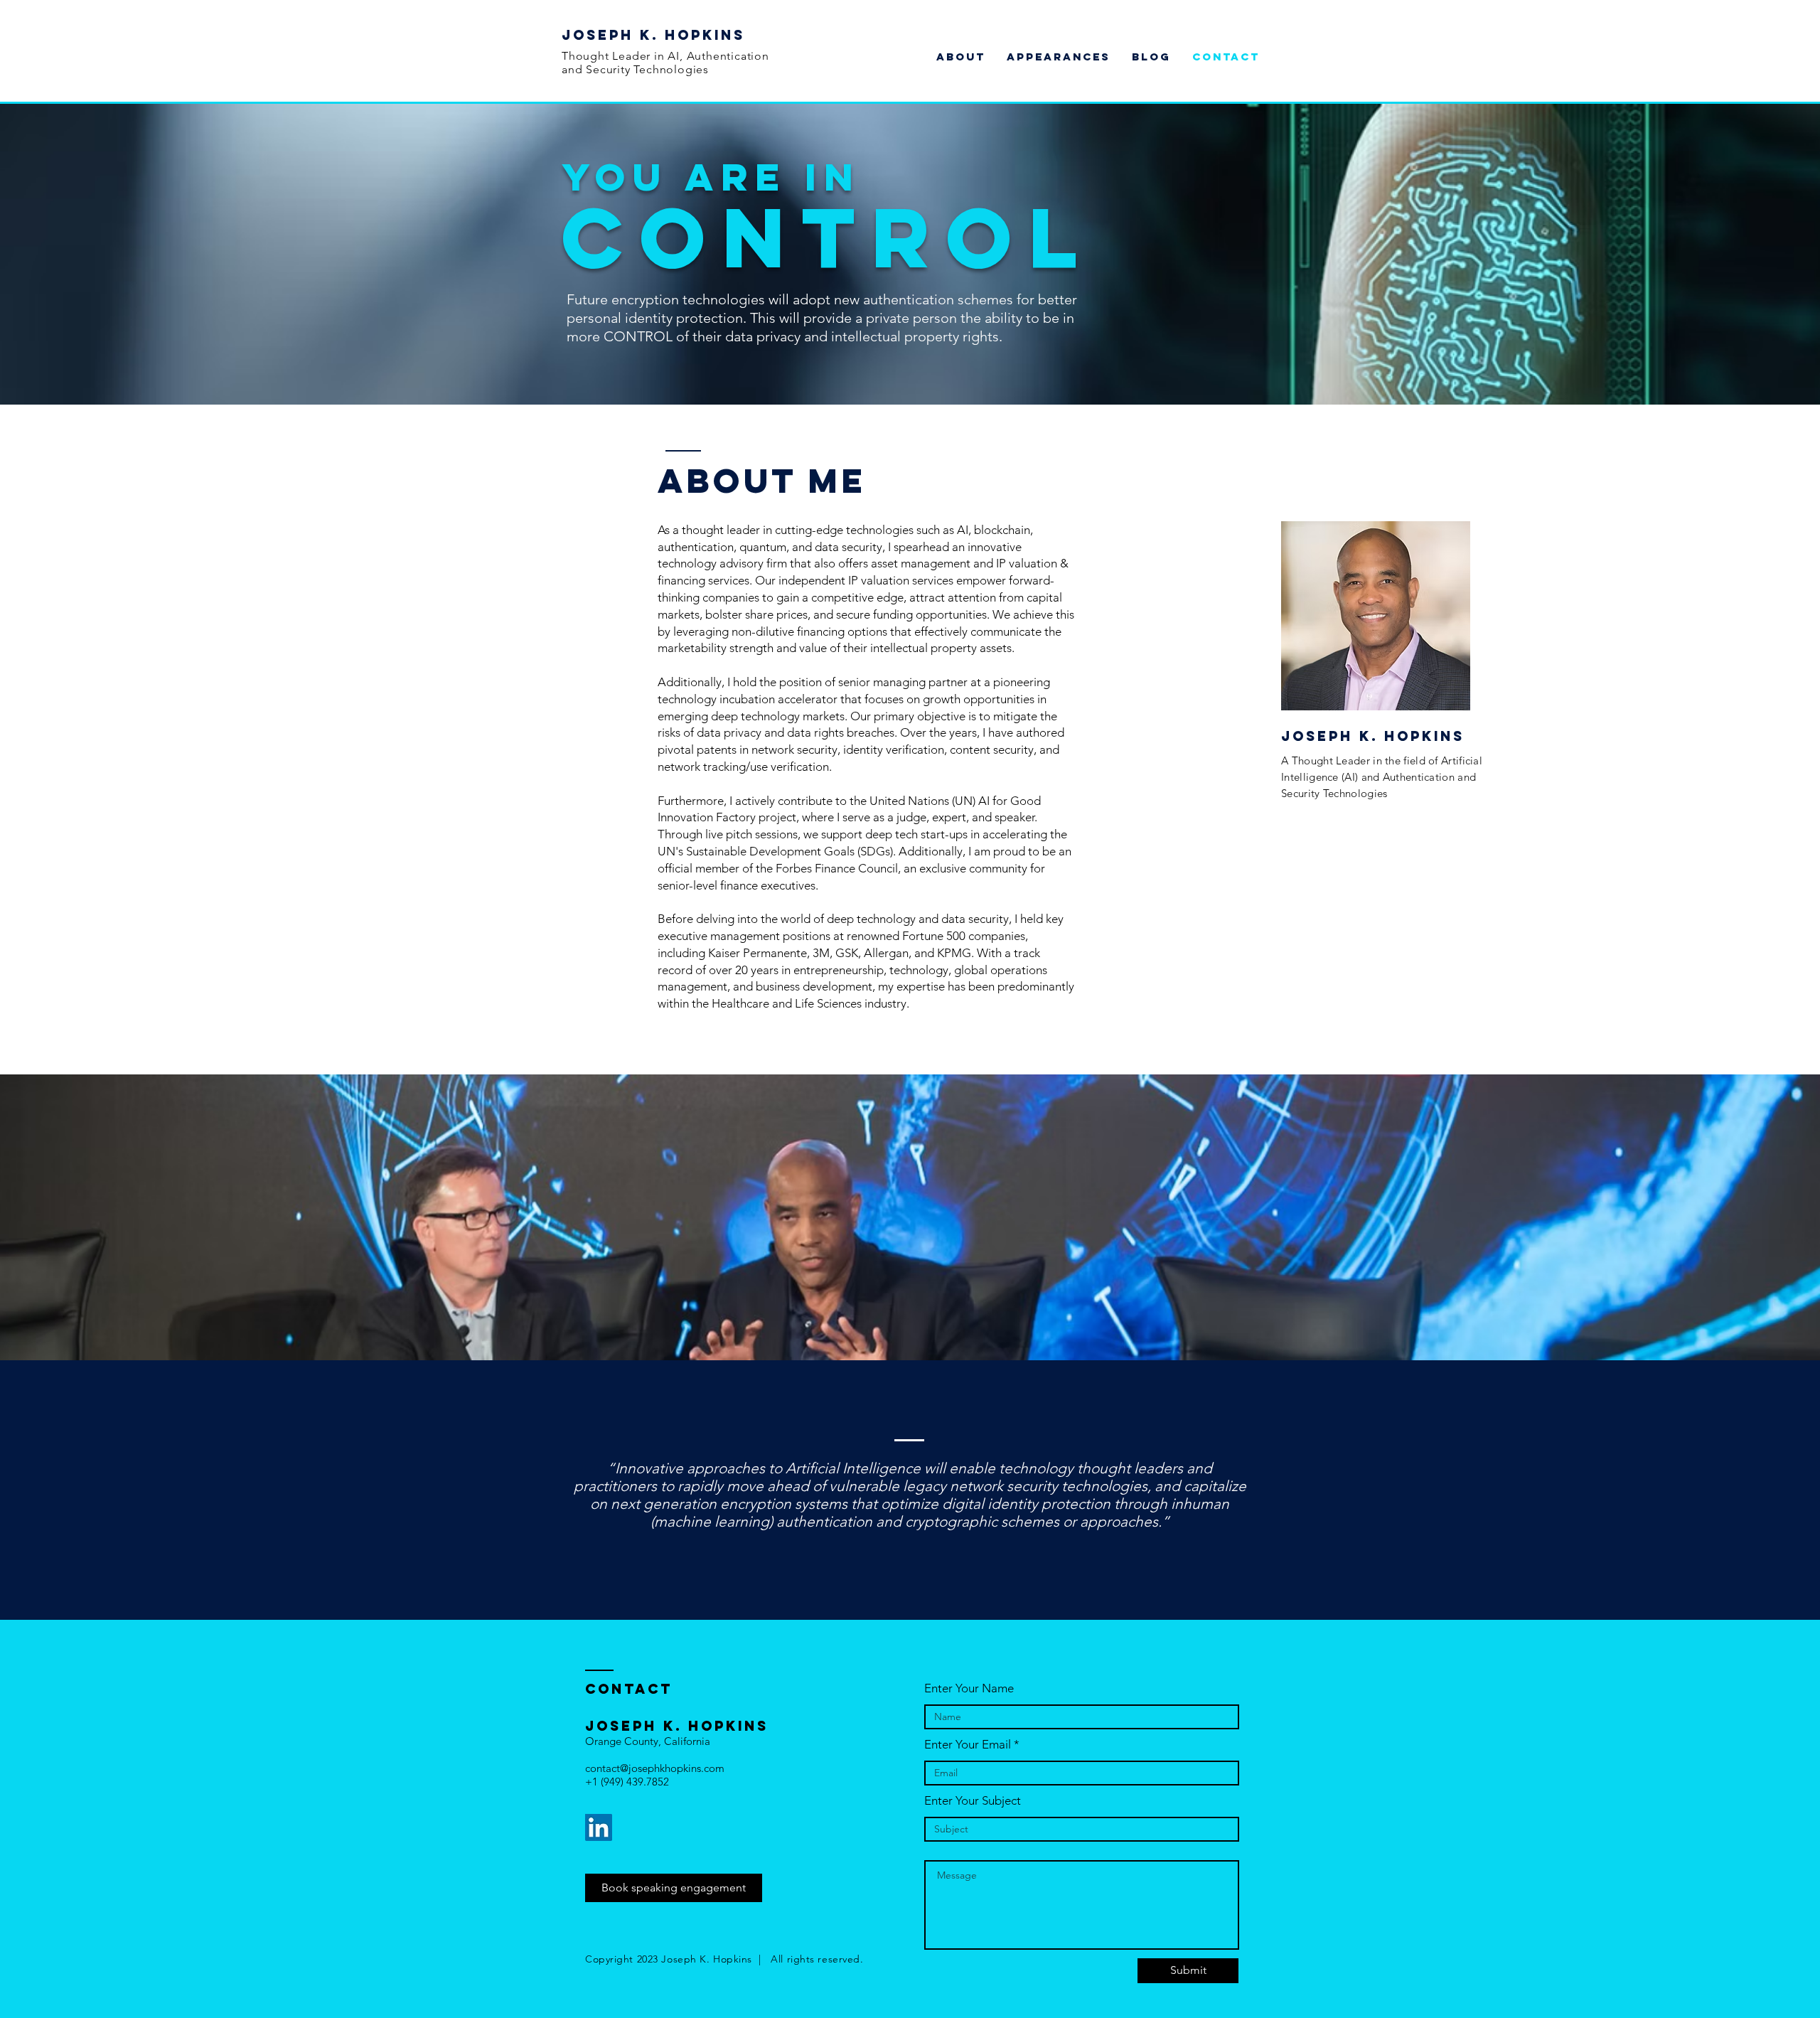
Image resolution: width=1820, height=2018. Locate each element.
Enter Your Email (968, 1745)
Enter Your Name (969, 1688)
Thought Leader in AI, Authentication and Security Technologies (665, 63)
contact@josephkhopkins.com (655, 1768)
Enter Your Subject (973, 1801)
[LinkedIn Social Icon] (599, 1827)
